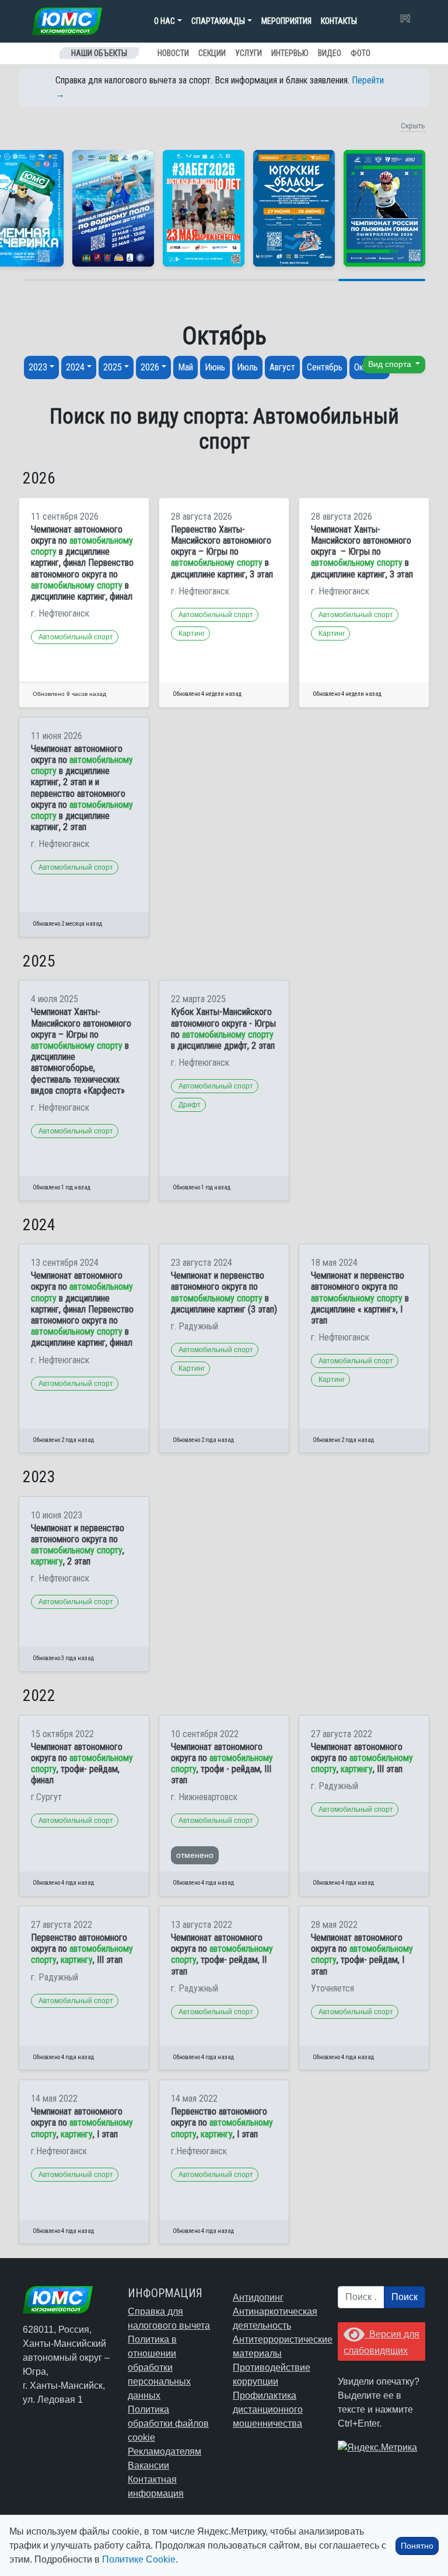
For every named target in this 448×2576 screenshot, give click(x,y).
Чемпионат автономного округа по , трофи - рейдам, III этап (222, 1764)
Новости (173, 53)
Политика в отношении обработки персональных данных (159, 2367)
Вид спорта (391, 364)
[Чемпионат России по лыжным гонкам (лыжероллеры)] (384, 208)
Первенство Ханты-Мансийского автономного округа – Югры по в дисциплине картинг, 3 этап (222, 552)
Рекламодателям (164, 2451)
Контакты (339, 21)
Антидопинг (258, 2297)
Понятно (417, 2546)
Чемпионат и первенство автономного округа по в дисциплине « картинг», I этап (360, 1298)
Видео (330, 53)
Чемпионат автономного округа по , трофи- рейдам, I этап (362, 1954)
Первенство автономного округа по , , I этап (222, 2122)
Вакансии (148, 2465)
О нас (164, 21)
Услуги (249, 53)
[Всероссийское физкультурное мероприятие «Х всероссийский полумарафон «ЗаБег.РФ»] (204, 208)
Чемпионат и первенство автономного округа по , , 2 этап (78, 1545)
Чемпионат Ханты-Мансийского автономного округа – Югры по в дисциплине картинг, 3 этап (362, 552)
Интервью (290, 53)
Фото (360, 53)
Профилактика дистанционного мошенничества (268, 2409)
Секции (212, 53)
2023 (38, 367)
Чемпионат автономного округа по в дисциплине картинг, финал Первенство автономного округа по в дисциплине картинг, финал (82, 563)
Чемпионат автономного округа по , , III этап (362, 1758)
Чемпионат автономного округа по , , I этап (82, 2122)
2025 (113, 367)
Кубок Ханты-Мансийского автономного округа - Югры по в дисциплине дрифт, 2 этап (223, 1029)
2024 (75, 367)
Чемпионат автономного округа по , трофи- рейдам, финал (82, 1764)
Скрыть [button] (413, 126)
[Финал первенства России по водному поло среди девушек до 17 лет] (113, 208)
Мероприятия (286, 21)
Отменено (195, 1855)
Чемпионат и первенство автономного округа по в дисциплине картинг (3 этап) (224, 1292)
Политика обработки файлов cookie (168, 2423)
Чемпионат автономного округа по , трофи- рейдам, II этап (222, 1954)
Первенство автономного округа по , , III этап (82, 1949)
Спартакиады (218, 21)
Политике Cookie (139, 2559)
